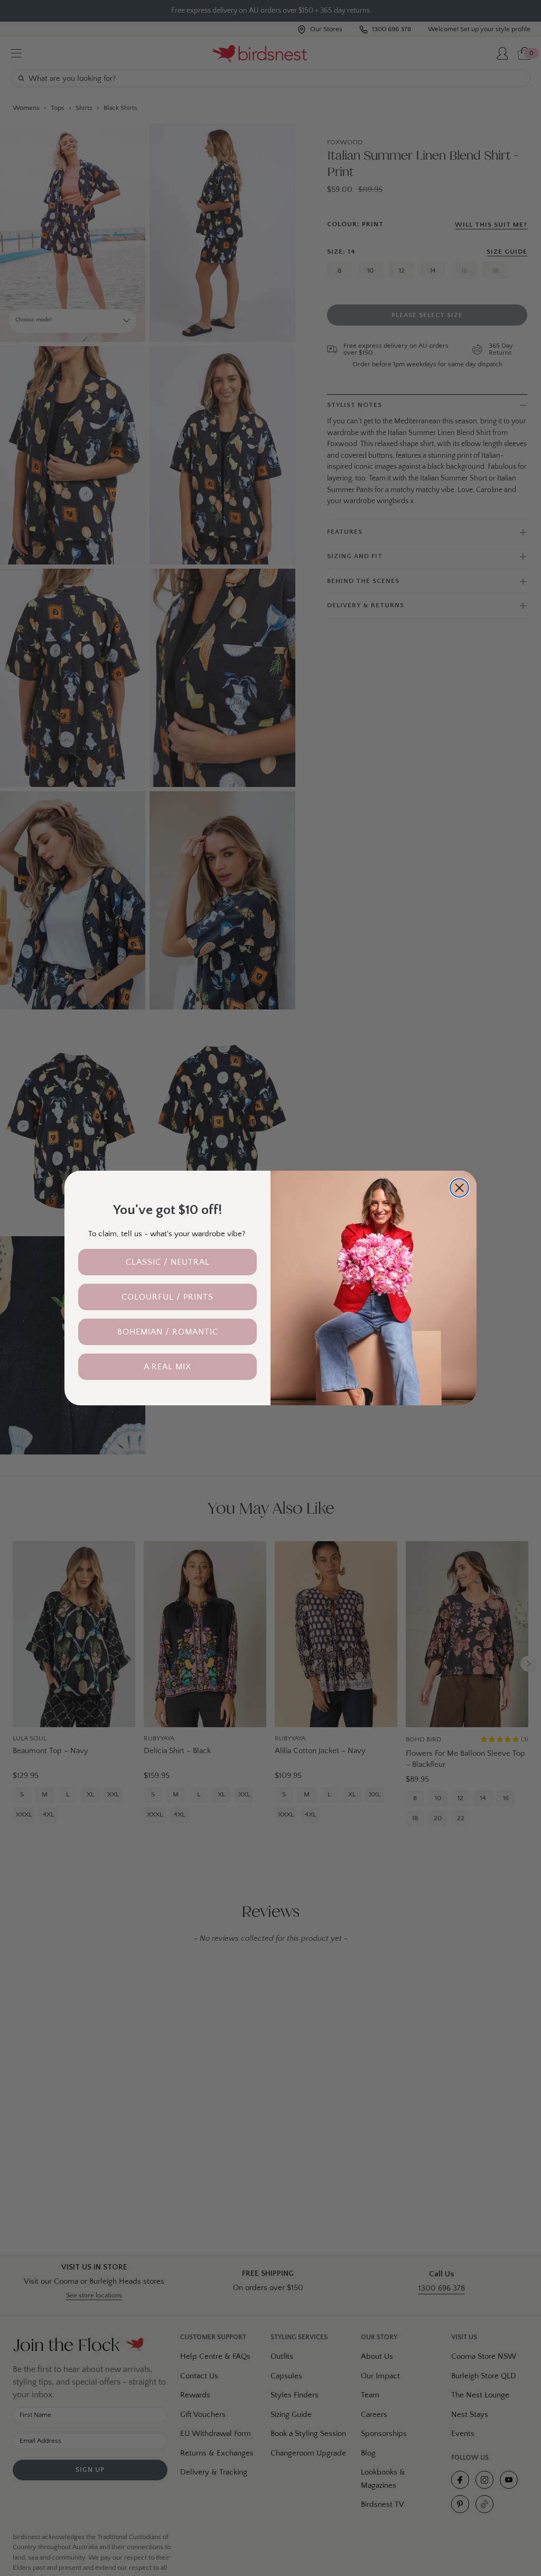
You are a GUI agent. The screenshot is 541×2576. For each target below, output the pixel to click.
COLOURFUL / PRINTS (167, 1297)
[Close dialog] (459, 1188)
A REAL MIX (167, 1367)
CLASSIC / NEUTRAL (168, 1262)
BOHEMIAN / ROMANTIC (168, 1332)
